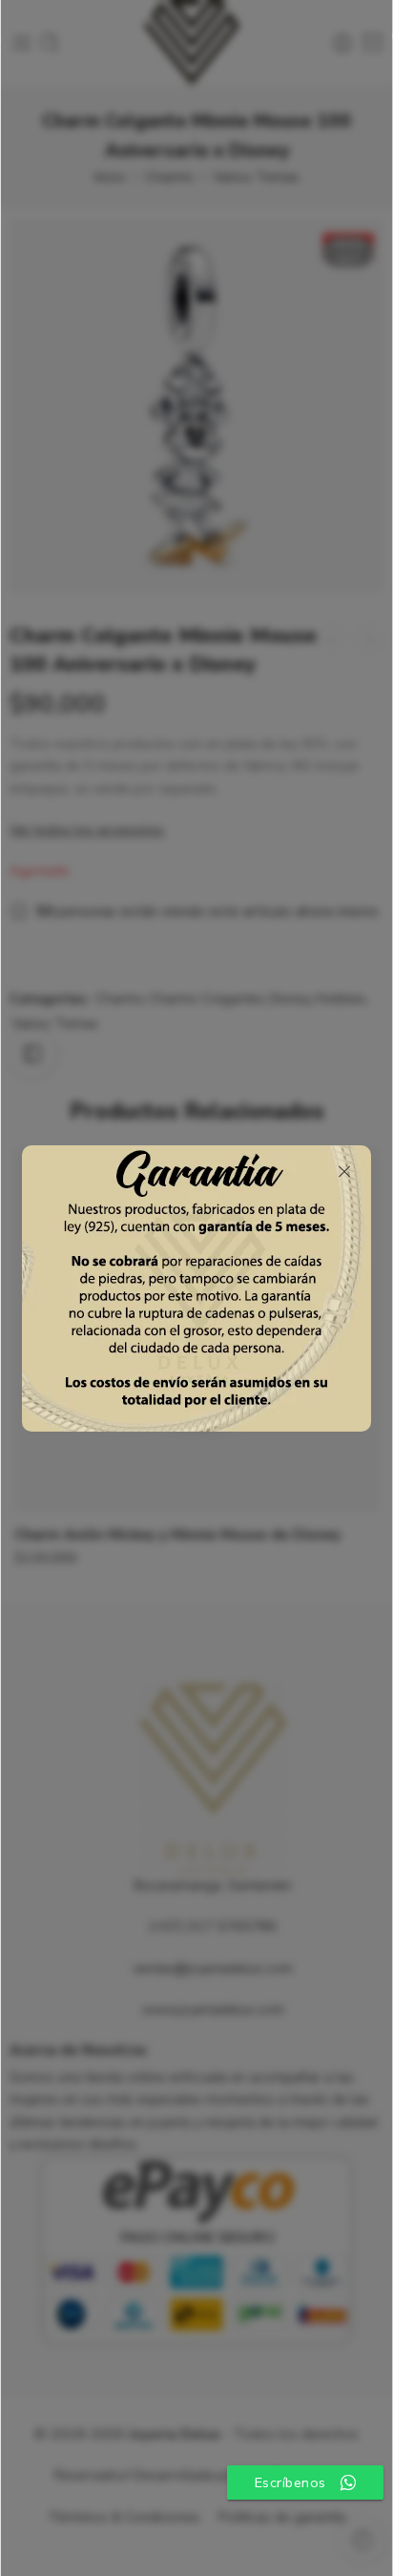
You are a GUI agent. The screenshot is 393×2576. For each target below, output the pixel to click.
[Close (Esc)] (344, 1172)
